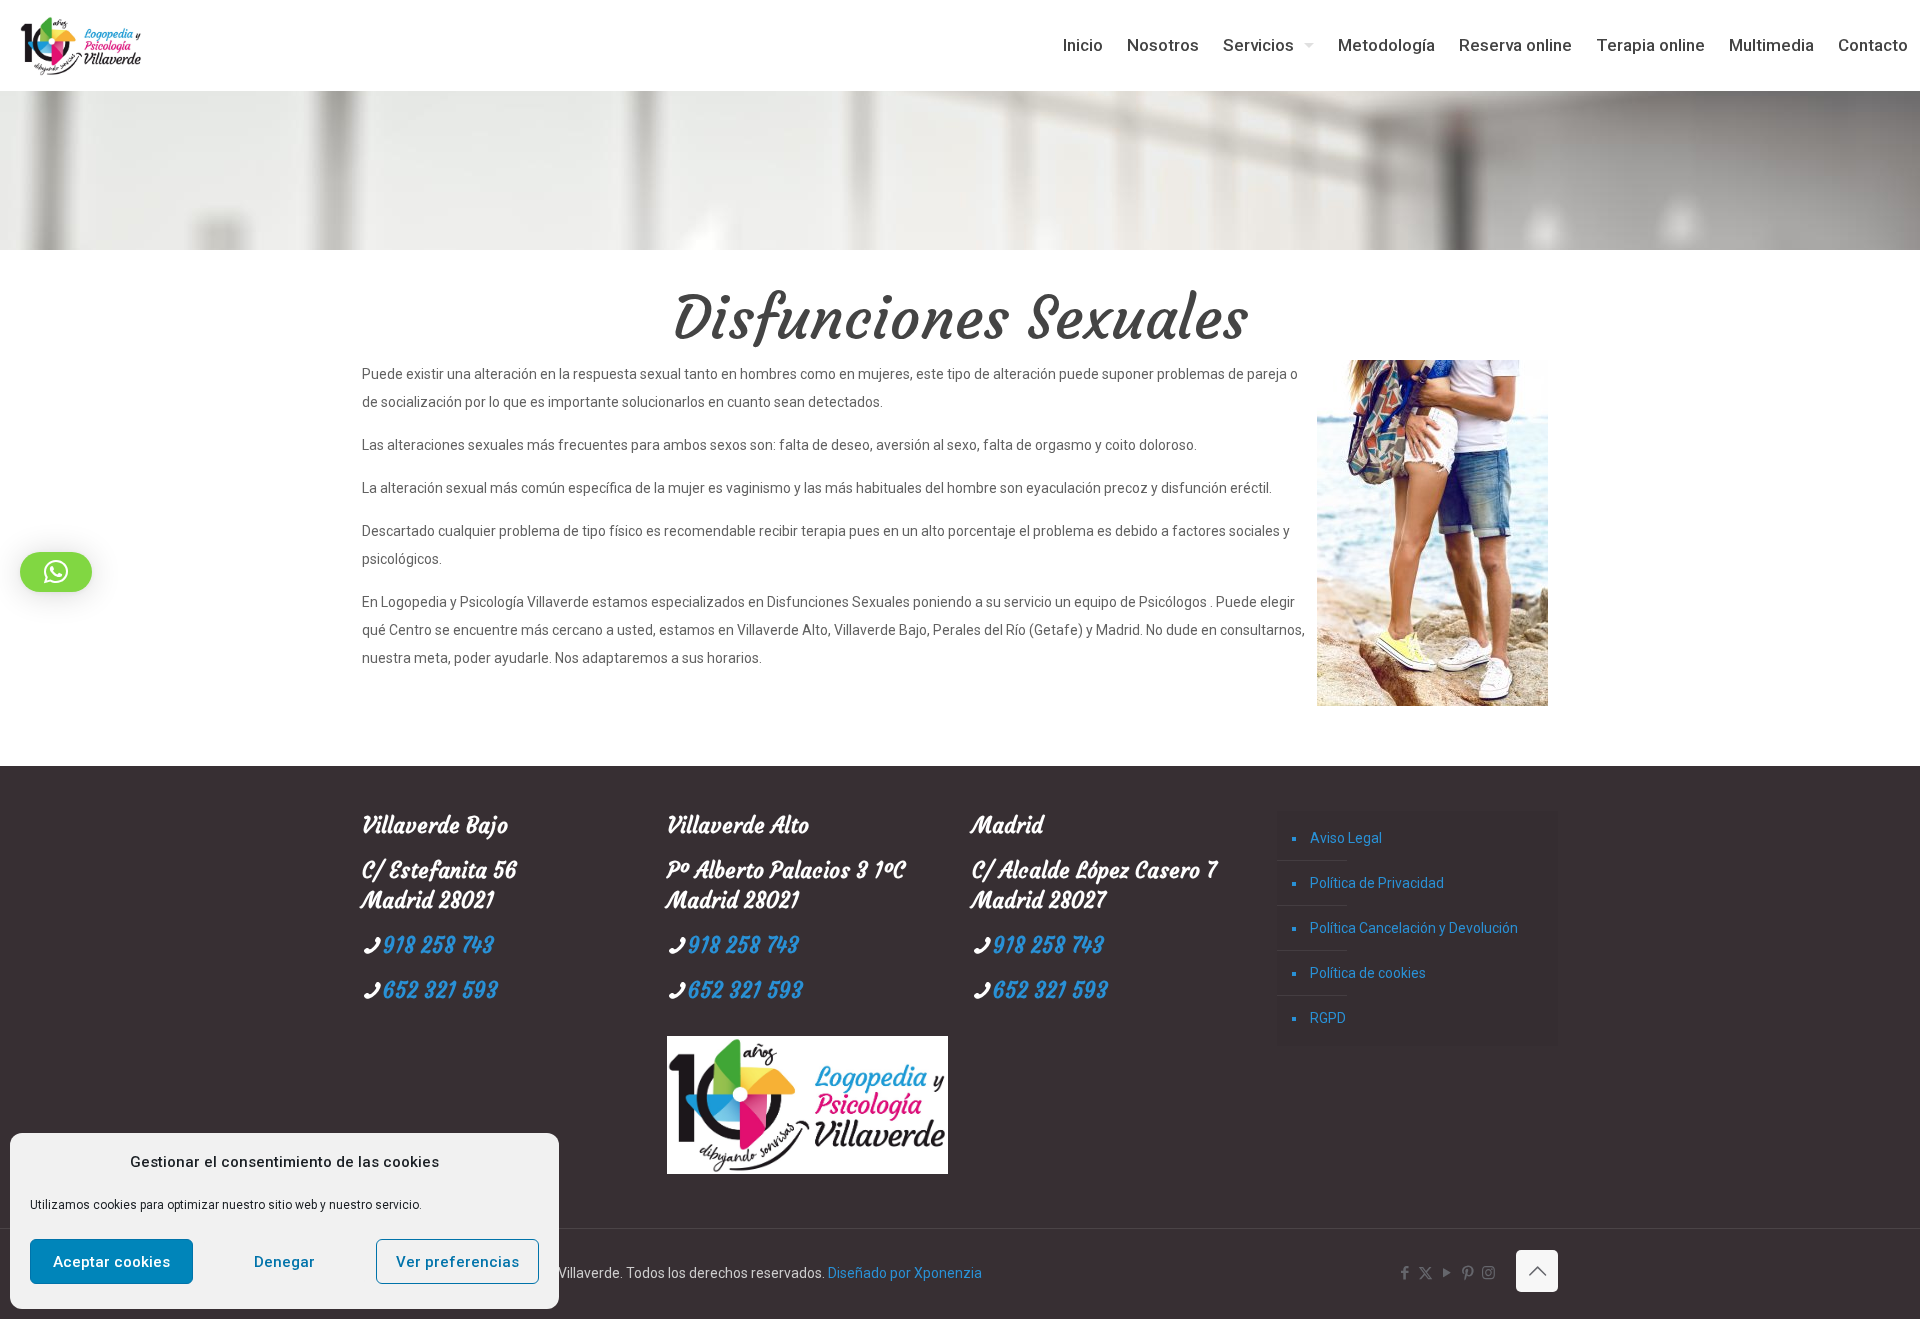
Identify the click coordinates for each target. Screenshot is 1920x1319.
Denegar (284, 1262)
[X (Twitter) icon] (1425, 1273)
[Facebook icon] (1404, 1273)
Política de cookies (1368, 973)
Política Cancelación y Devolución (1414, 928)
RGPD (1328, 1018)
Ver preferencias (457, 1262)
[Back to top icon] (1537, 1271)
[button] (56, 572)
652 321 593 (440, 990)
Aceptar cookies (111, 1262)
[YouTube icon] (1446, 1273)
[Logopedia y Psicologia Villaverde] (81, 45)
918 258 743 (438, 945)
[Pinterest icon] (1467, 1273)
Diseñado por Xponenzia (905, 1273)
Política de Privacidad (1377, 883)
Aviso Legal (1346, 838)
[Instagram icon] (1488, 1273)
